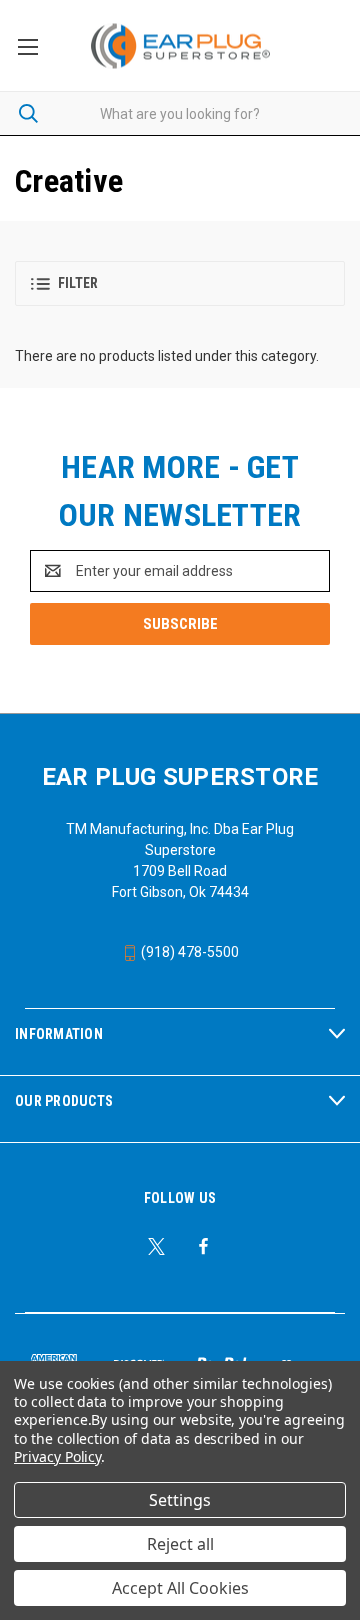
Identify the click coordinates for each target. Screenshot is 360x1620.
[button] (180, 283)
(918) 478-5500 (188, 952)
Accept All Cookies (180, 1588)
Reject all (180, 1544)
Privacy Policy (57, 1456)
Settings (180, 1500)
